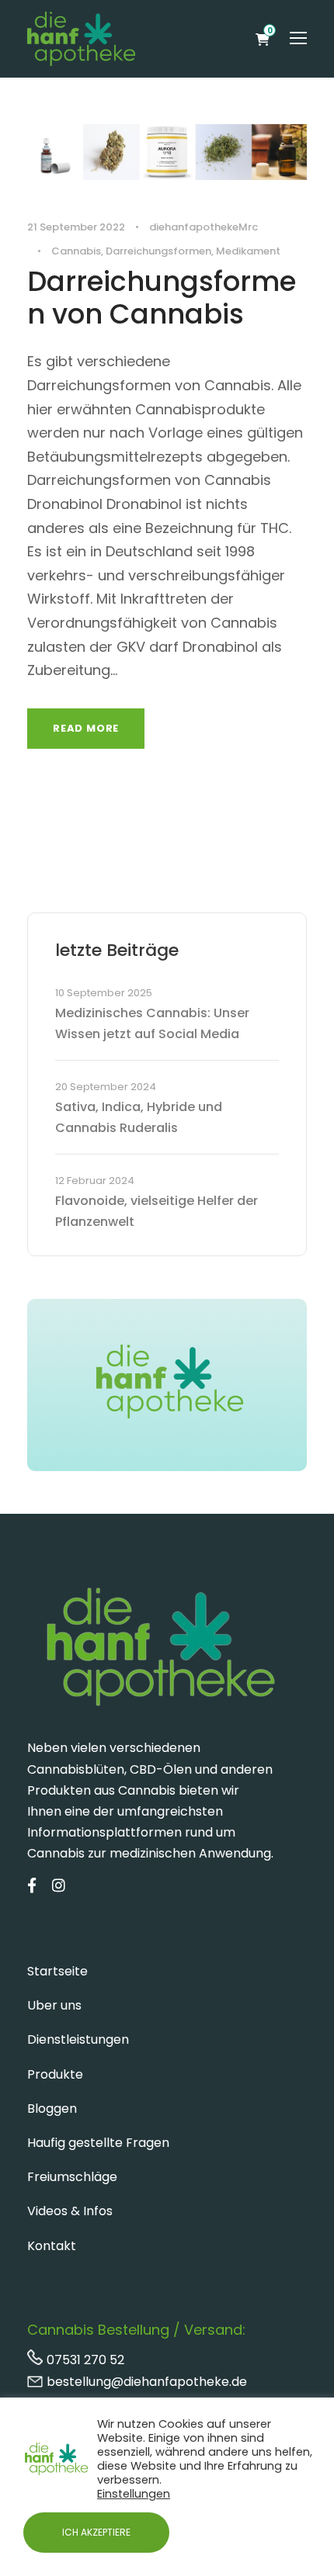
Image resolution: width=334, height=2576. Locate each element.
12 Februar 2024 (95, 1181)
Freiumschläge (72, 2177)
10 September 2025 (104, 993)
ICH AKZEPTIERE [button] (96, 2532)
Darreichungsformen (158, 251)
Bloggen (52, 2109)
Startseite (57, 1971)
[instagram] (59, 1886)
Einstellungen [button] (134, 2494)
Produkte (55, 2074)
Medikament (248, 251)
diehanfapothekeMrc (204, 227)
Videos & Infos (70, 2211)
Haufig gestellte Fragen (98, 2143)
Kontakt (52, 2246)
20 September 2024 (106, 1087)
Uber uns (54, 2005)
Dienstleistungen (78, 2039)
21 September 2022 (76, 227)
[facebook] (32, 1886)
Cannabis (76, 251)
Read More (86, 728)
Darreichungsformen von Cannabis (162, 298)
